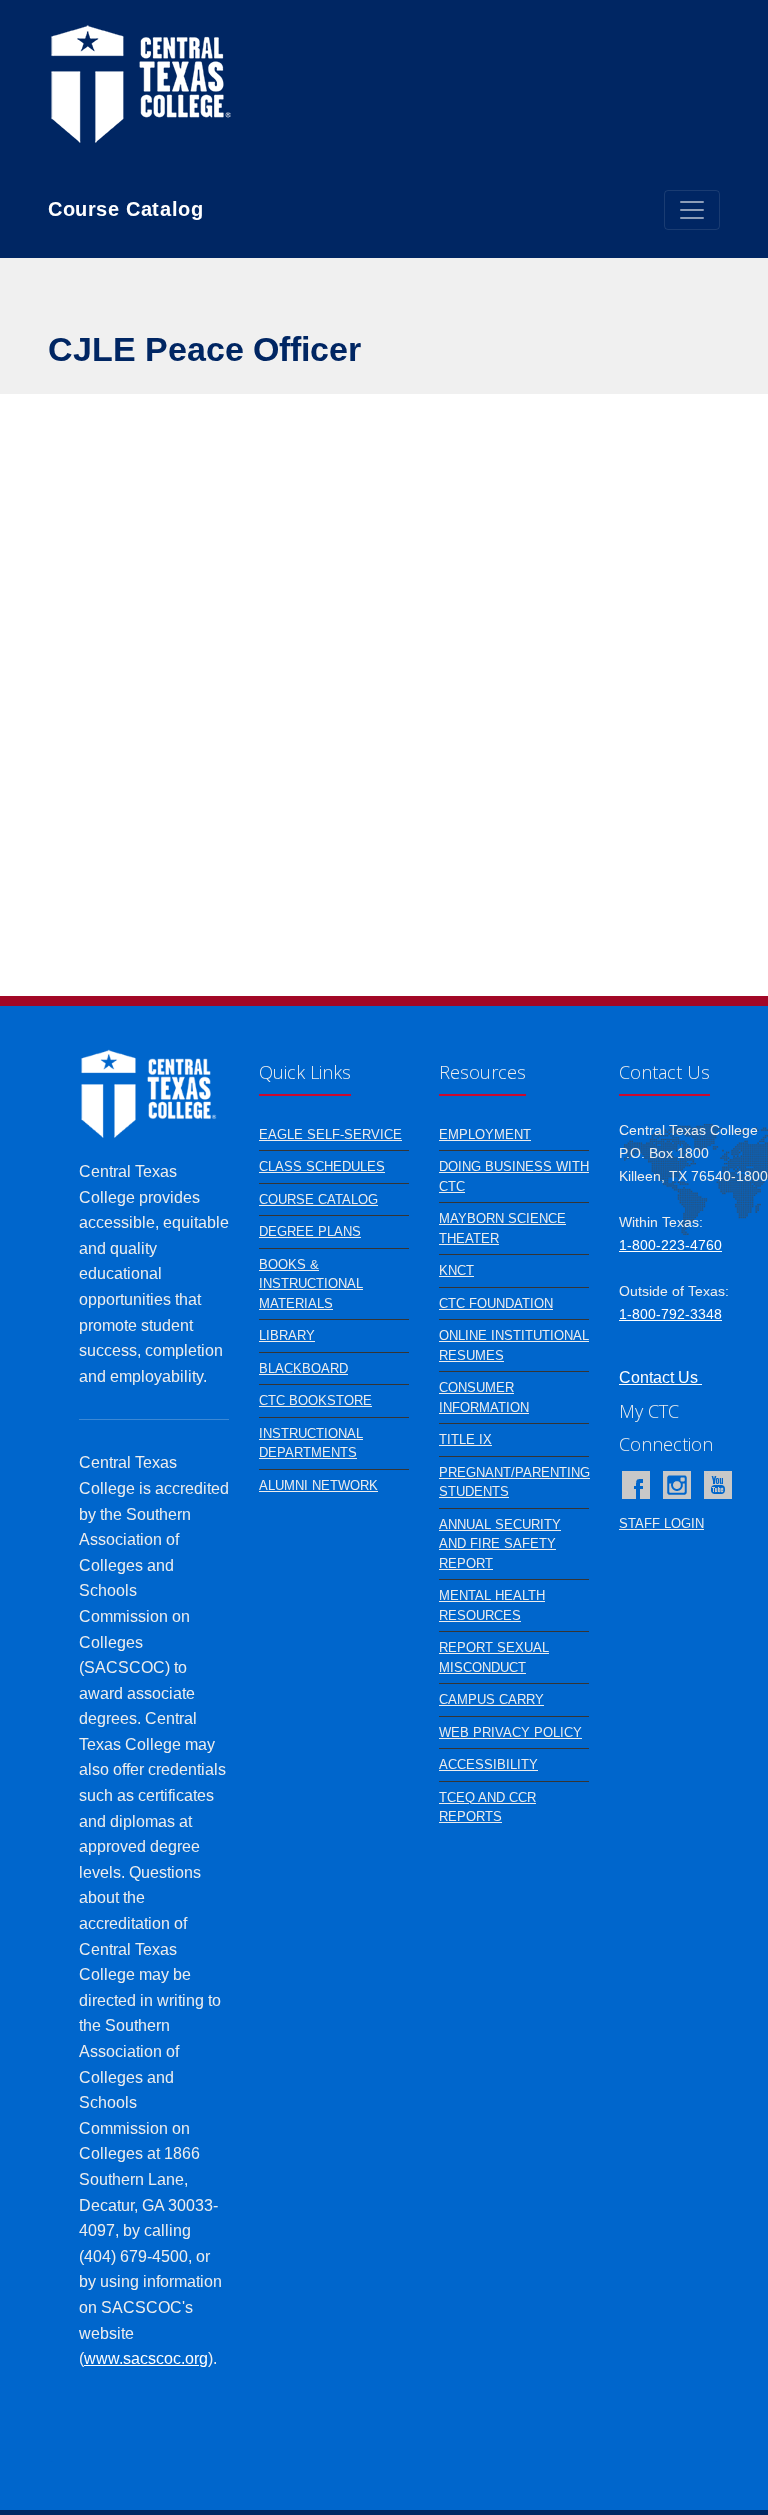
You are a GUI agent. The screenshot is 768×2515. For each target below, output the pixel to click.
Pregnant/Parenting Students (514, 1482)
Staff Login (661, 1523)
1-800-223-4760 (670, 1245)
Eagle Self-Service (330, 1134)
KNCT (456, 1270)
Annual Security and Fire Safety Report (500, 1544)
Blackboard (303, 1368)
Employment (485, 1134)
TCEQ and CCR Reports (487, 1807)
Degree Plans (310, 1231)
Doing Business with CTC (514, 1176)
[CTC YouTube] (718, 1485)
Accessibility (488, 1764)
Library (287, 1335)
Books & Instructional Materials (311, 1284)
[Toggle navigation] (692, 210)
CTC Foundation (496, 1303)
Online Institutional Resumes (514, 1345)
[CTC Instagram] (677, 1485)
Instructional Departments (311, 1443)
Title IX (465, 1439)
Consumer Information (484, 1397)
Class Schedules (322, 1166)
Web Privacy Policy (510, 1732)
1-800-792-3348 (670, 1314)
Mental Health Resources (492, 1605)
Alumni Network (318, 1485)
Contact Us (660, 1377)
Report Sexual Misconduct (494, 1657)
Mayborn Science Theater (502, 1228)
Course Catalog (318, 1199)
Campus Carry (491, 1699)
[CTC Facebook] (636, 1485)
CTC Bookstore (315, 1400)
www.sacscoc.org (146, 2358)
